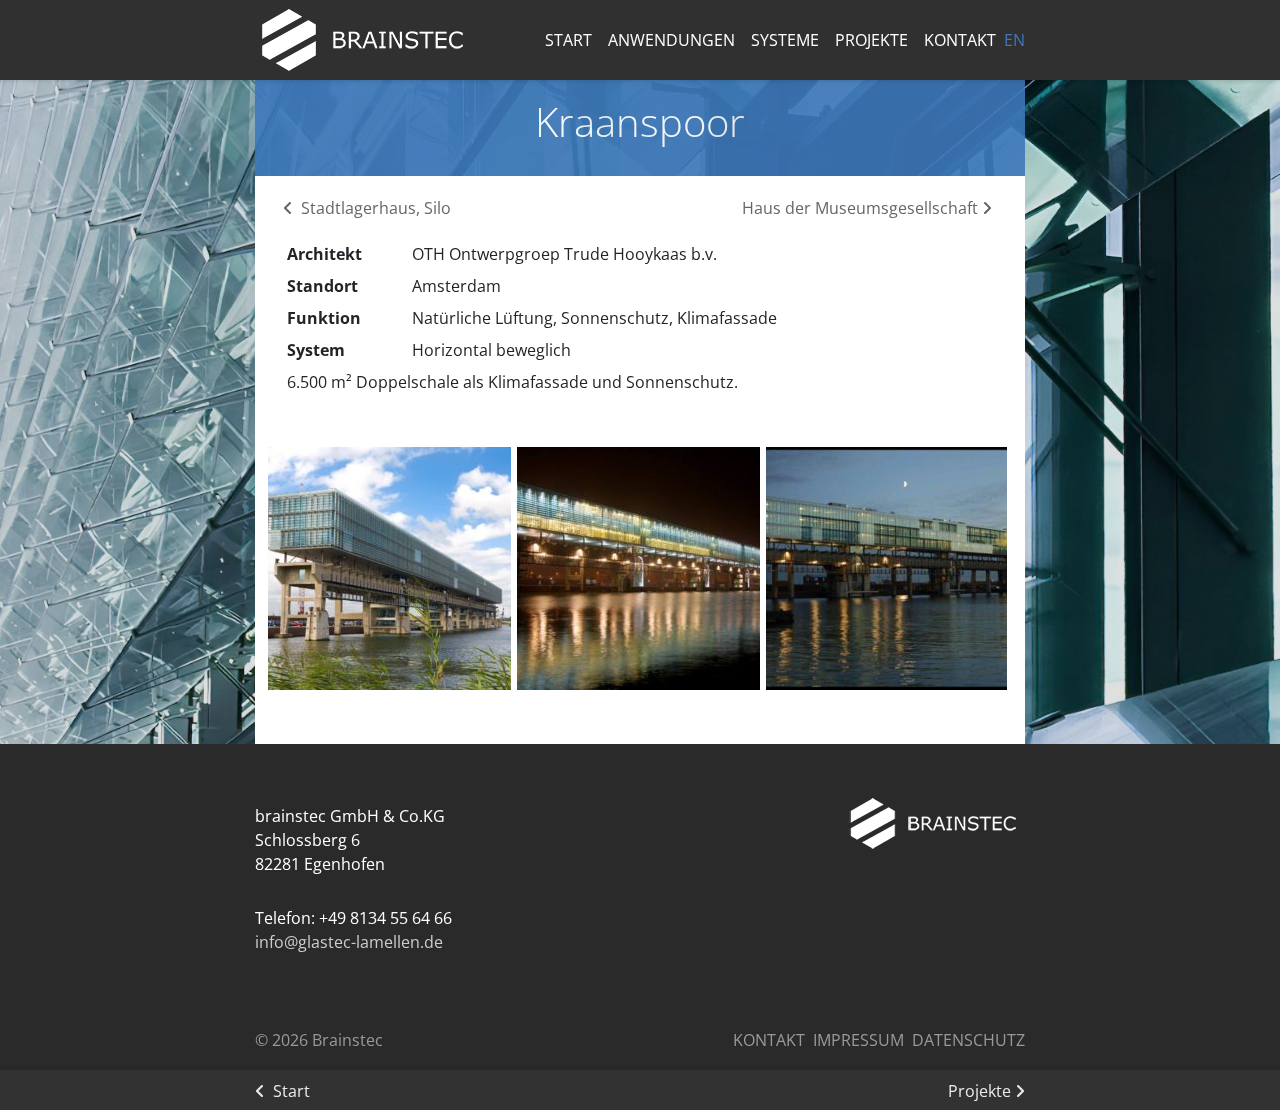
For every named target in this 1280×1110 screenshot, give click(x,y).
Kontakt (960, 40)
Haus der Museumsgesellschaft (862, 208)
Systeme (785, 40)
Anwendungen (671, 40)
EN (1014, 40)
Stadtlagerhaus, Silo (374, 208)
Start (568, 40)
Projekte (871, 40)
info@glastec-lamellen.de (349, 942)
